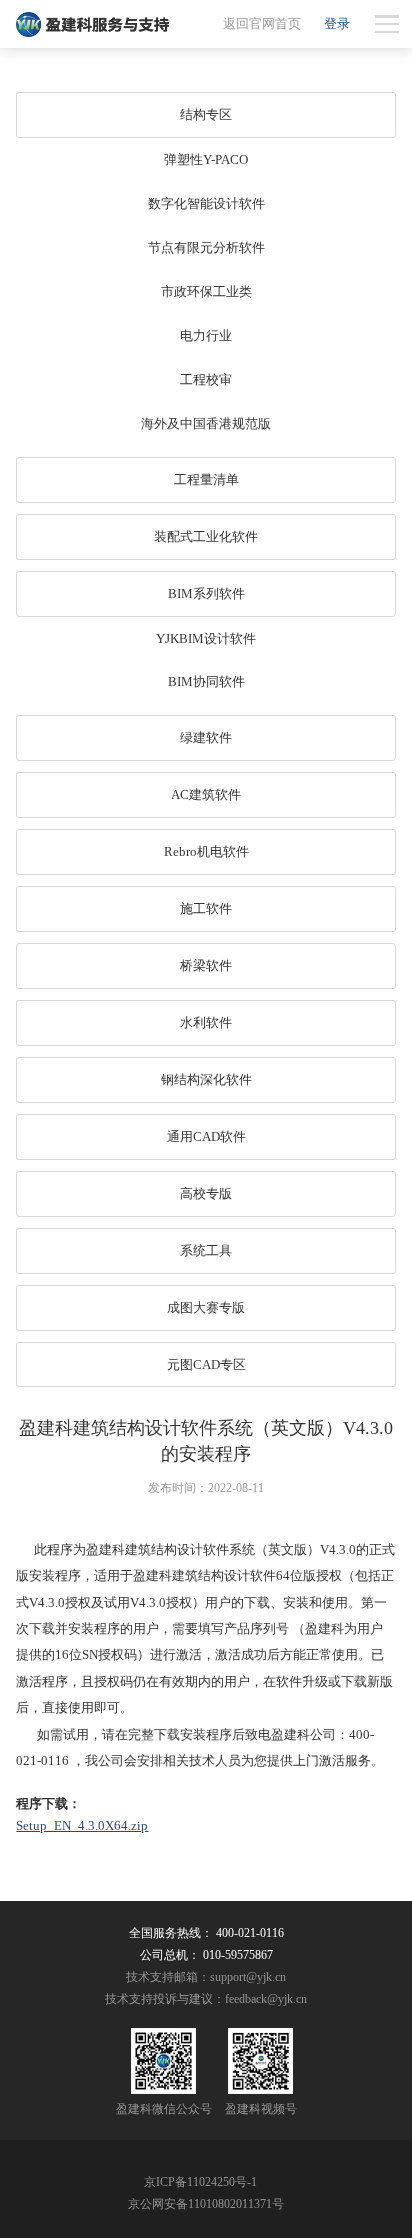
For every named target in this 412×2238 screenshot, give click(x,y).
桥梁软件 (206, 965)
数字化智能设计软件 (206, 203)
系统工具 (206, 1250)
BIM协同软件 (206, 681)
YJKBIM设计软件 (206, 638)
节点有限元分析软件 (206, 247)
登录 (337, 23)
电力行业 (206, 335)
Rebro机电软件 (206, 851)
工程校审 (206, 379)
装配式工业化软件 (206, 536)
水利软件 (206, 1022)
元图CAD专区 (206, 1364)
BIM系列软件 (206, 593)
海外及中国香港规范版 (206, 423)
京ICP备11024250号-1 (200, 2182)
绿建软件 (206, 737)
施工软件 (206, 908)
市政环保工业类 (206, 291)
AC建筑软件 (206, 794)
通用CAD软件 (206, 1136)
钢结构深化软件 (206, 1079)
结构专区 (206, 114)
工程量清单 (206, 479)
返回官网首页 (262, 23)
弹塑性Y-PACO (206, 159)
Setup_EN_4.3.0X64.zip (82, 1825)
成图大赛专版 (206, 1307)
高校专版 (206, 1193)
